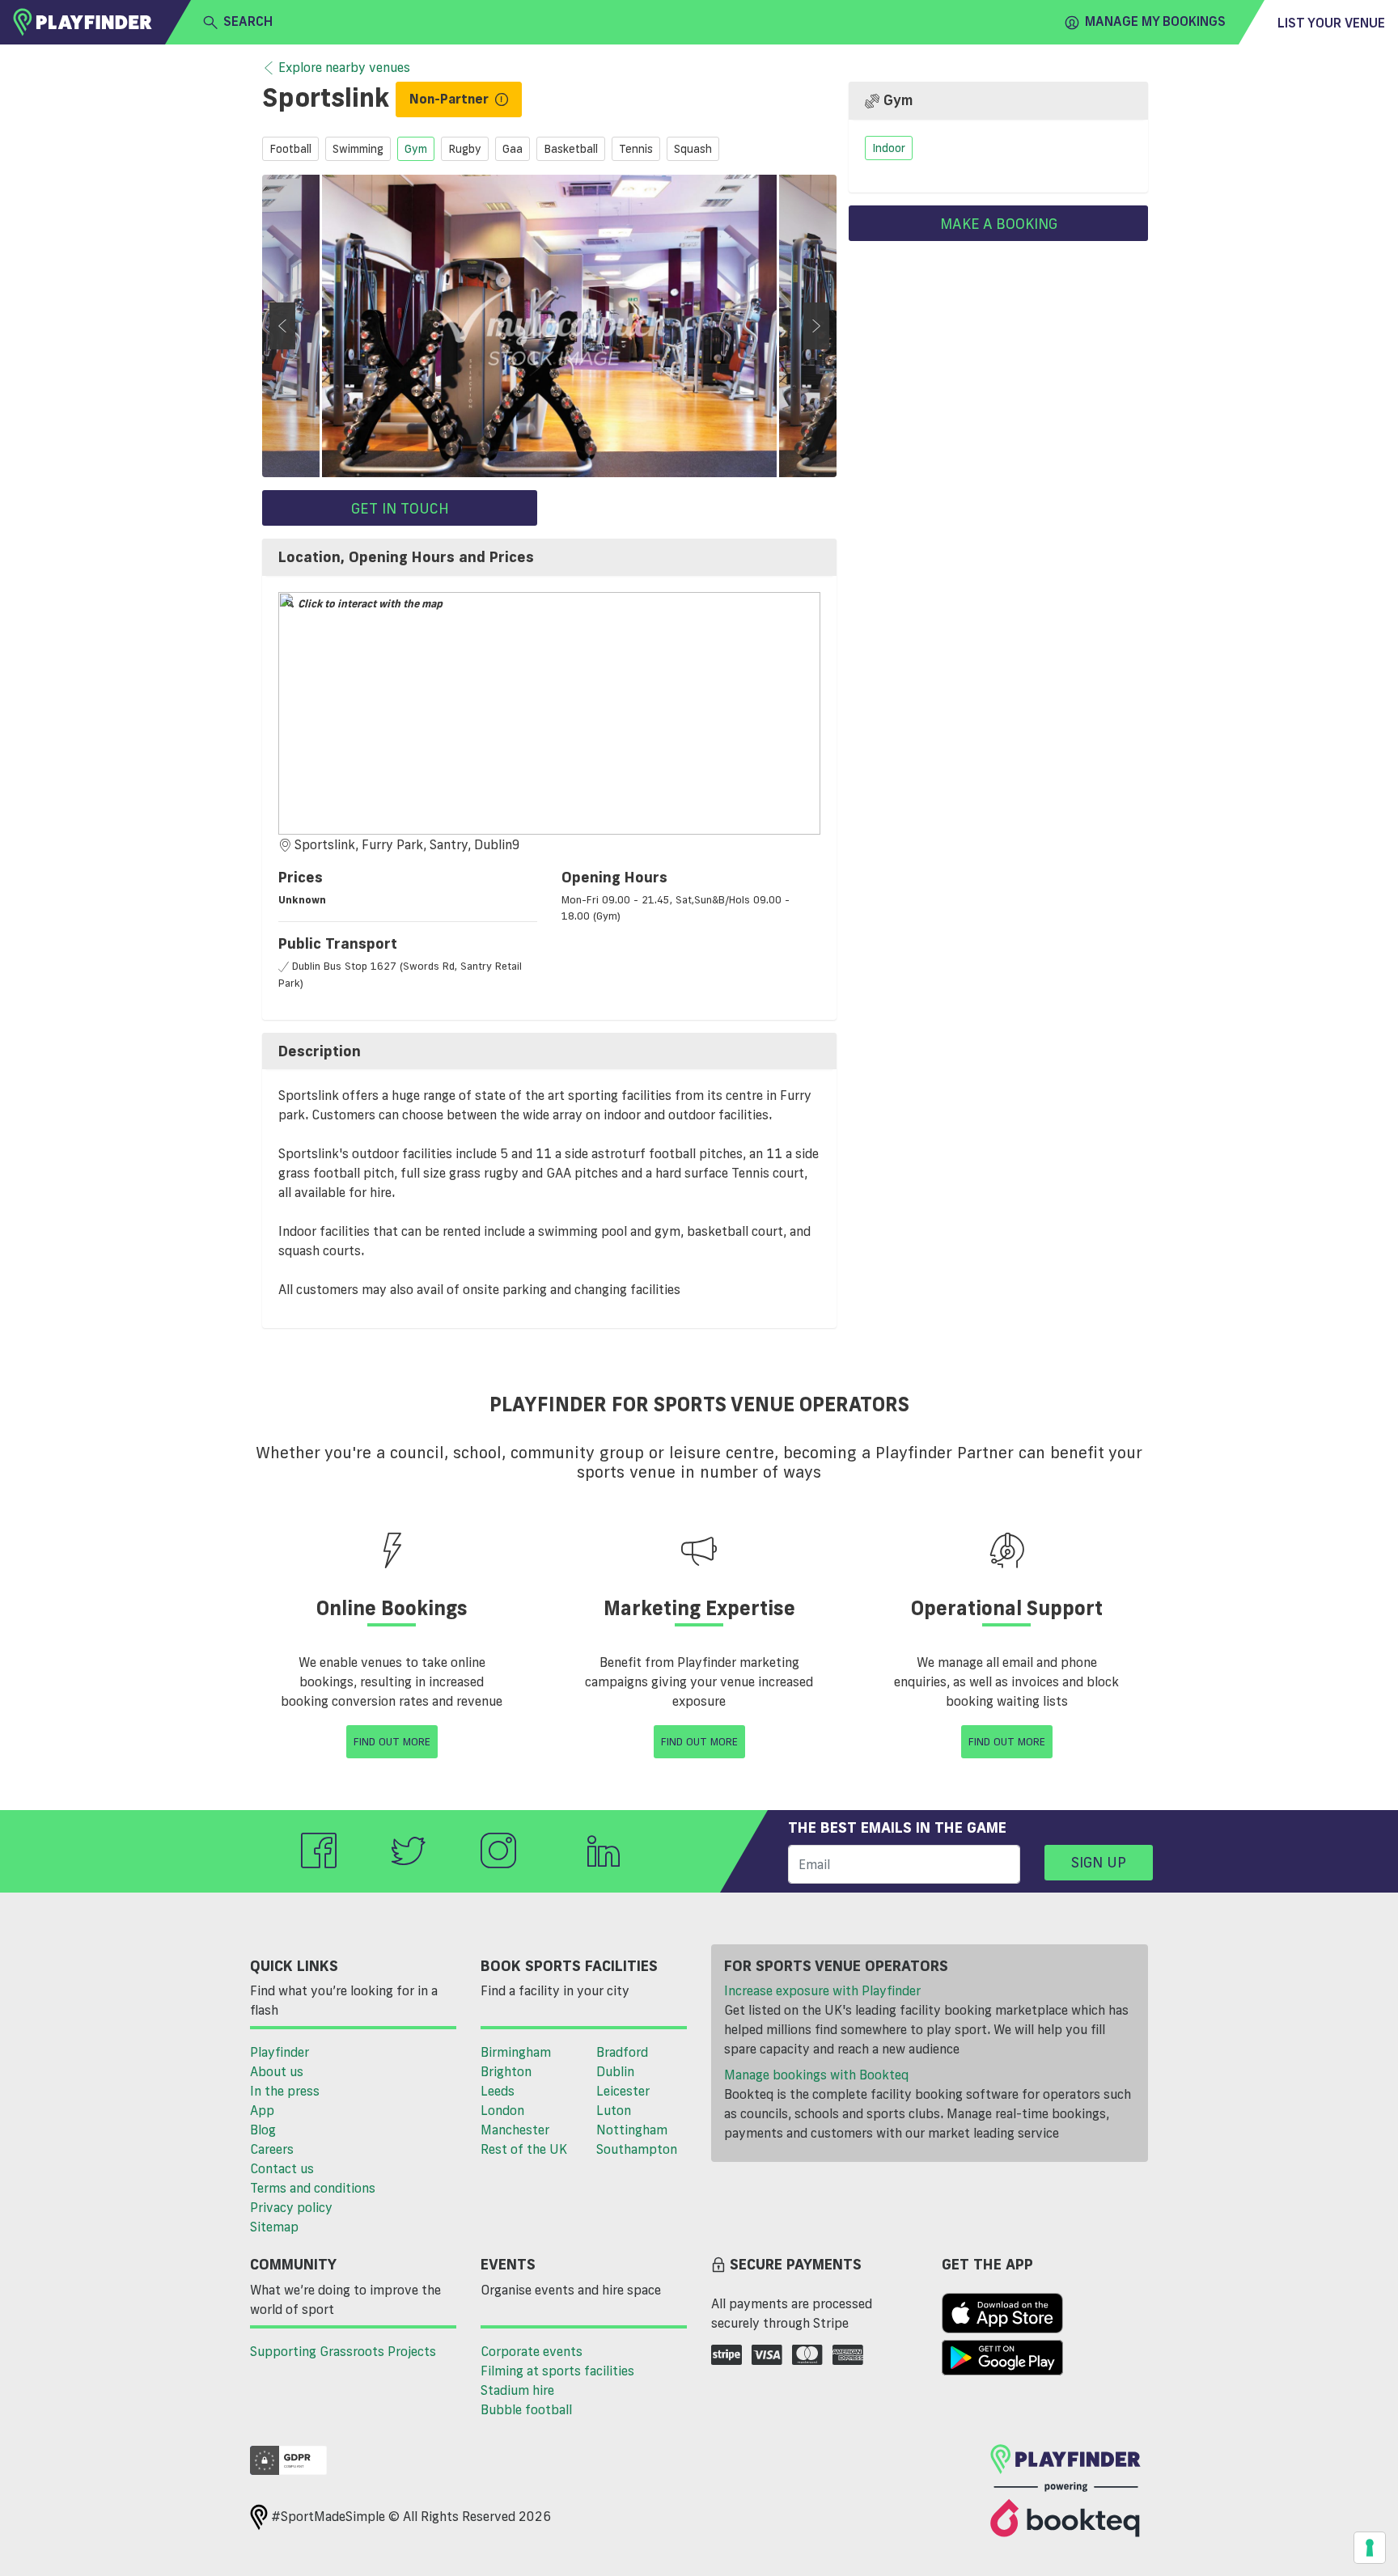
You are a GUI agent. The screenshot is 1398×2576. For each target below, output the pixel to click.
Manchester (515, 2130)
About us (277, 2071)
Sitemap (274, 2227)
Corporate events (532, 2351)
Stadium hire (517, 2390)
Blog (263, 2130)
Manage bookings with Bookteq (816, 2075)
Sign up (1099, 1862)
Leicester (623, 2091)
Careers (272, 2149)
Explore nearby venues (344, 67)
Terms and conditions (313, 2188)
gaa (513, 149)
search (248, 21)
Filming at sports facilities (557, 2371)
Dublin (615, 2071)
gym (416, 149)
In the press (285, 2091)
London (502, 2110)
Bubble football (526, 2409)
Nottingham (632, 2130)
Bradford (622, 2052)
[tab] (549, 557)
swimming (358, 149)
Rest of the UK (524, 2149)
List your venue (1331, 23)
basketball (571, 149)
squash (693, 149)
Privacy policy (291, 2207)
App (262, 2110)
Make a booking (999, 223)
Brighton (506, 2071)
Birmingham (516, 2052)
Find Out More (392, 1741)
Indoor (889, 148)
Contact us (282, 2168)
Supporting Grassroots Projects (343, 2351)
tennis (636, 149)
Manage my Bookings (1155, 21)
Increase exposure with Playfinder (822, 1990)
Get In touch (400, 508)
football (290, 149)
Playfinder (280, 2052)
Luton (614, 2110)
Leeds (498, 2091)
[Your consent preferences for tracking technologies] (1370, 2548)
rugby (465, 149)
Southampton (637, 2149)
